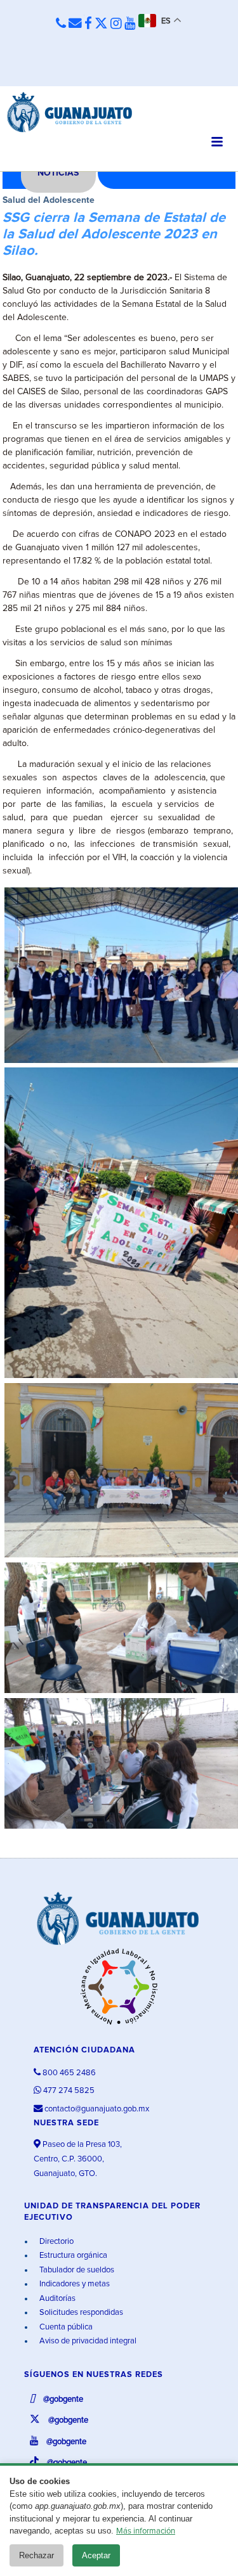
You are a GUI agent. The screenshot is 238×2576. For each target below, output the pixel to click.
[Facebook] (88, 24)
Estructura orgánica (72, 2256)
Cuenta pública (65, 2327)
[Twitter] (101, 24)
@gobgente (62, 2399)
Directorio (56, 2242)
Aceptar (96, 2555)
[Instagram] (116, 24)
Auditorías (56, 2299)
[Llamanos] (61, 24)
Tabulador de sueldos (76, 2270)
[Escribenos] (75, 24)
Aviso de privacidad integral (87, 2341)
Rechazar (36, 2555)
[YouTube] (130, 24)
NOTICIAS (58, 173)
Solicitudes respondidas (80, 2313)
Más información (146, 2531)
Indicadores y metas (74, 2284)
